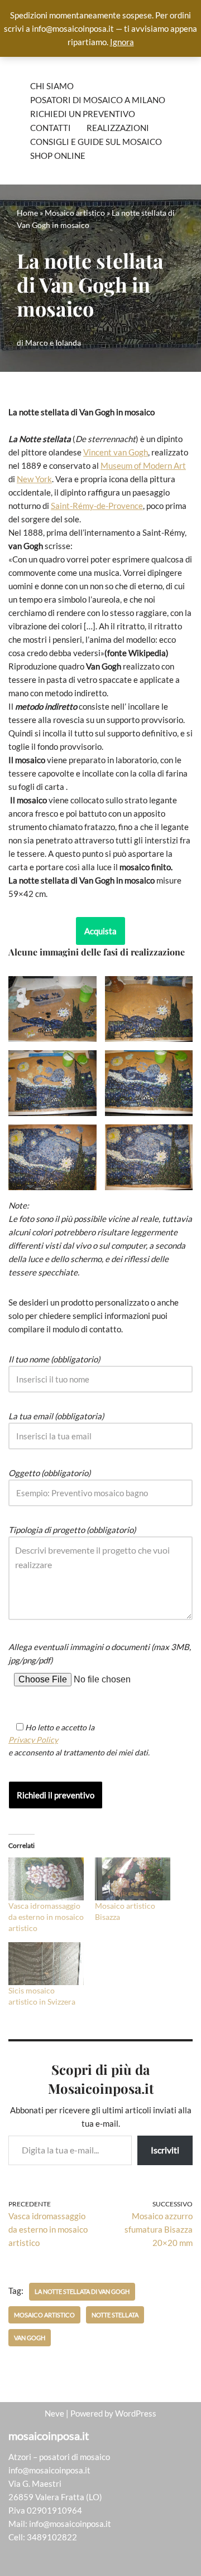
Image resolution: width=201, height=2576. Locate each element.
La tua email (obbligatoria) (56, 1416)
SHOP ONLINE (58, 156)
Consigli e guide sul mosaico (96, 142)
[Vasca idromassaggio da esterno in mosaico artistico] (46, 1879)
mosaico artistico (44, 2315)
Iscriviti (165, 2150)
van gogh (30, 2338)
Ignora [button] (122, 42)
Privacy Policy (33, 1740)
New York (34, 479)
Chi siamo (52, 86)
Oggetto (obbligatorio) (49, 1473)
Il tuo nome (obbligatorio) (54, 1359)
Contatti (51, 128)
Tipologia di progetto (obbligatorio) (72, 1530)
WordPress (136, 2413)
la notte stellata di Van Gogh (82, 2291)
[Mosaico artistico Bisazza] (133, 1879)
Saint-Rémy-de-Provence (97, 506)
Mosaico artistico (75, 213)
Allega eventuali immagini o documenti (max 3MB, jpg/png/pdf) (100, 1653)
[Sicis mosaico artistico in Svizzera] (46, 1964)
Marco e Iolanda (53, 343)
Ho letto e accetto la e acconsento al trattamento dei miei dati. (79, 1740)
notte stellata (115, 2315)
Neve (54, 2413)
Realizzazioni (118, 128)
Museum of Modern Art (143, 465)
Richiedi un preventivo (83, 114)
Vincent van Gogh (116, 452)
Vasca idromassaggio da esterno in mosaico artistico (46, 1917)
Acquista (100, 931)
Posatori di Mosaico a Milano (98, 100)
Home (27, 213)
